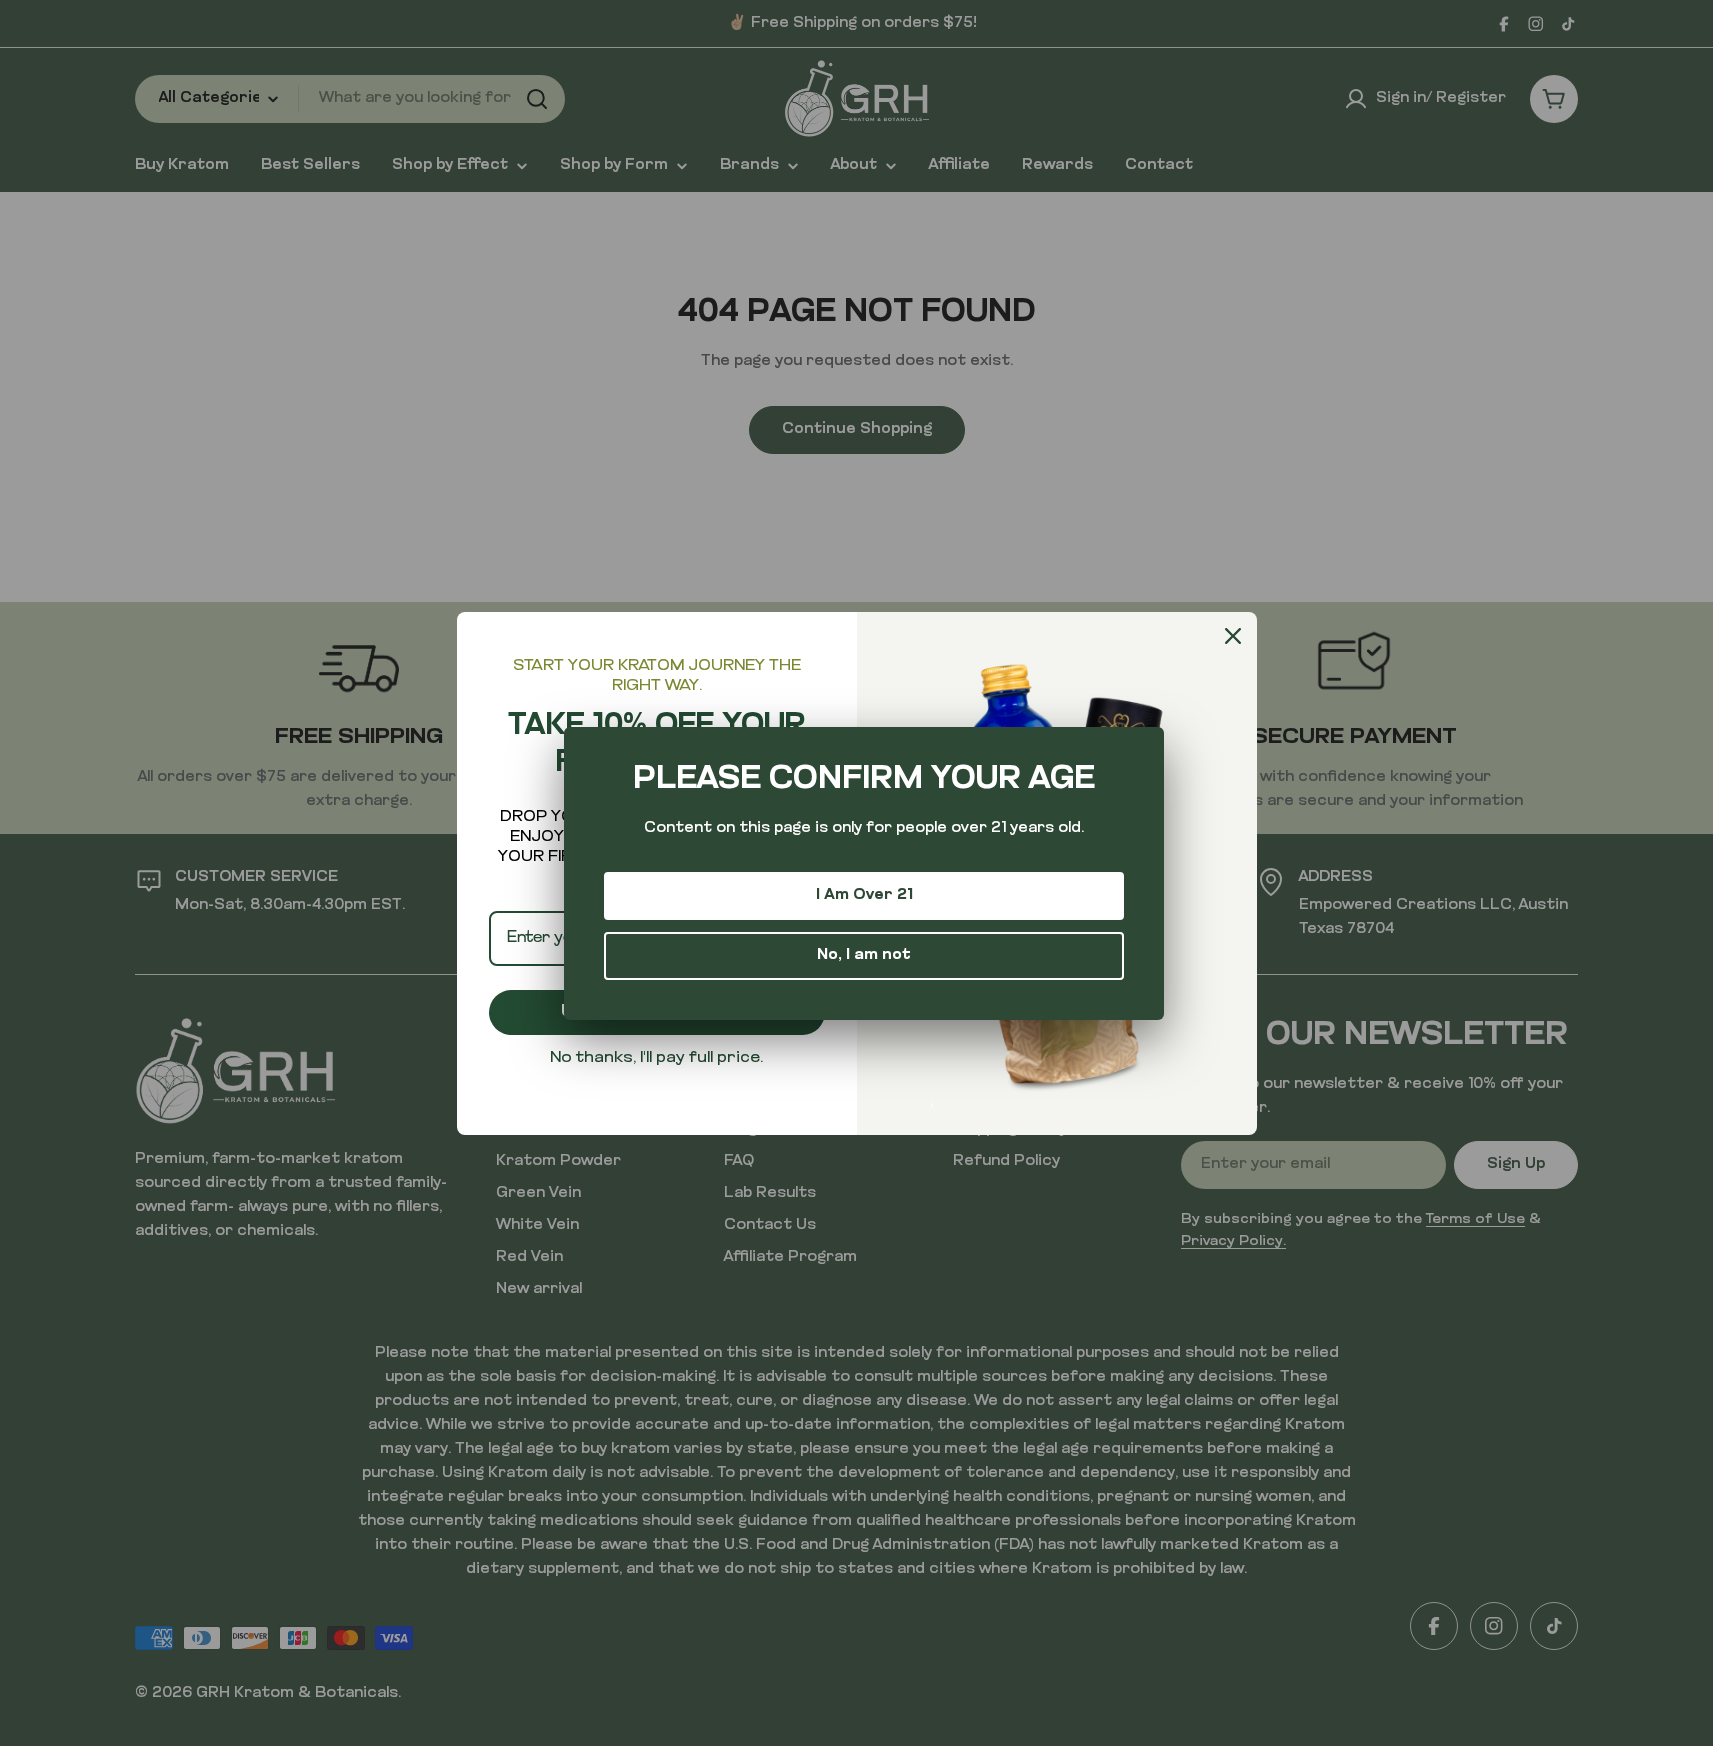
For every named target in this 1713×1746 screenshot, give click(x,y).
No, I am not (864, 955)
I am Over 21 (864, 895)
